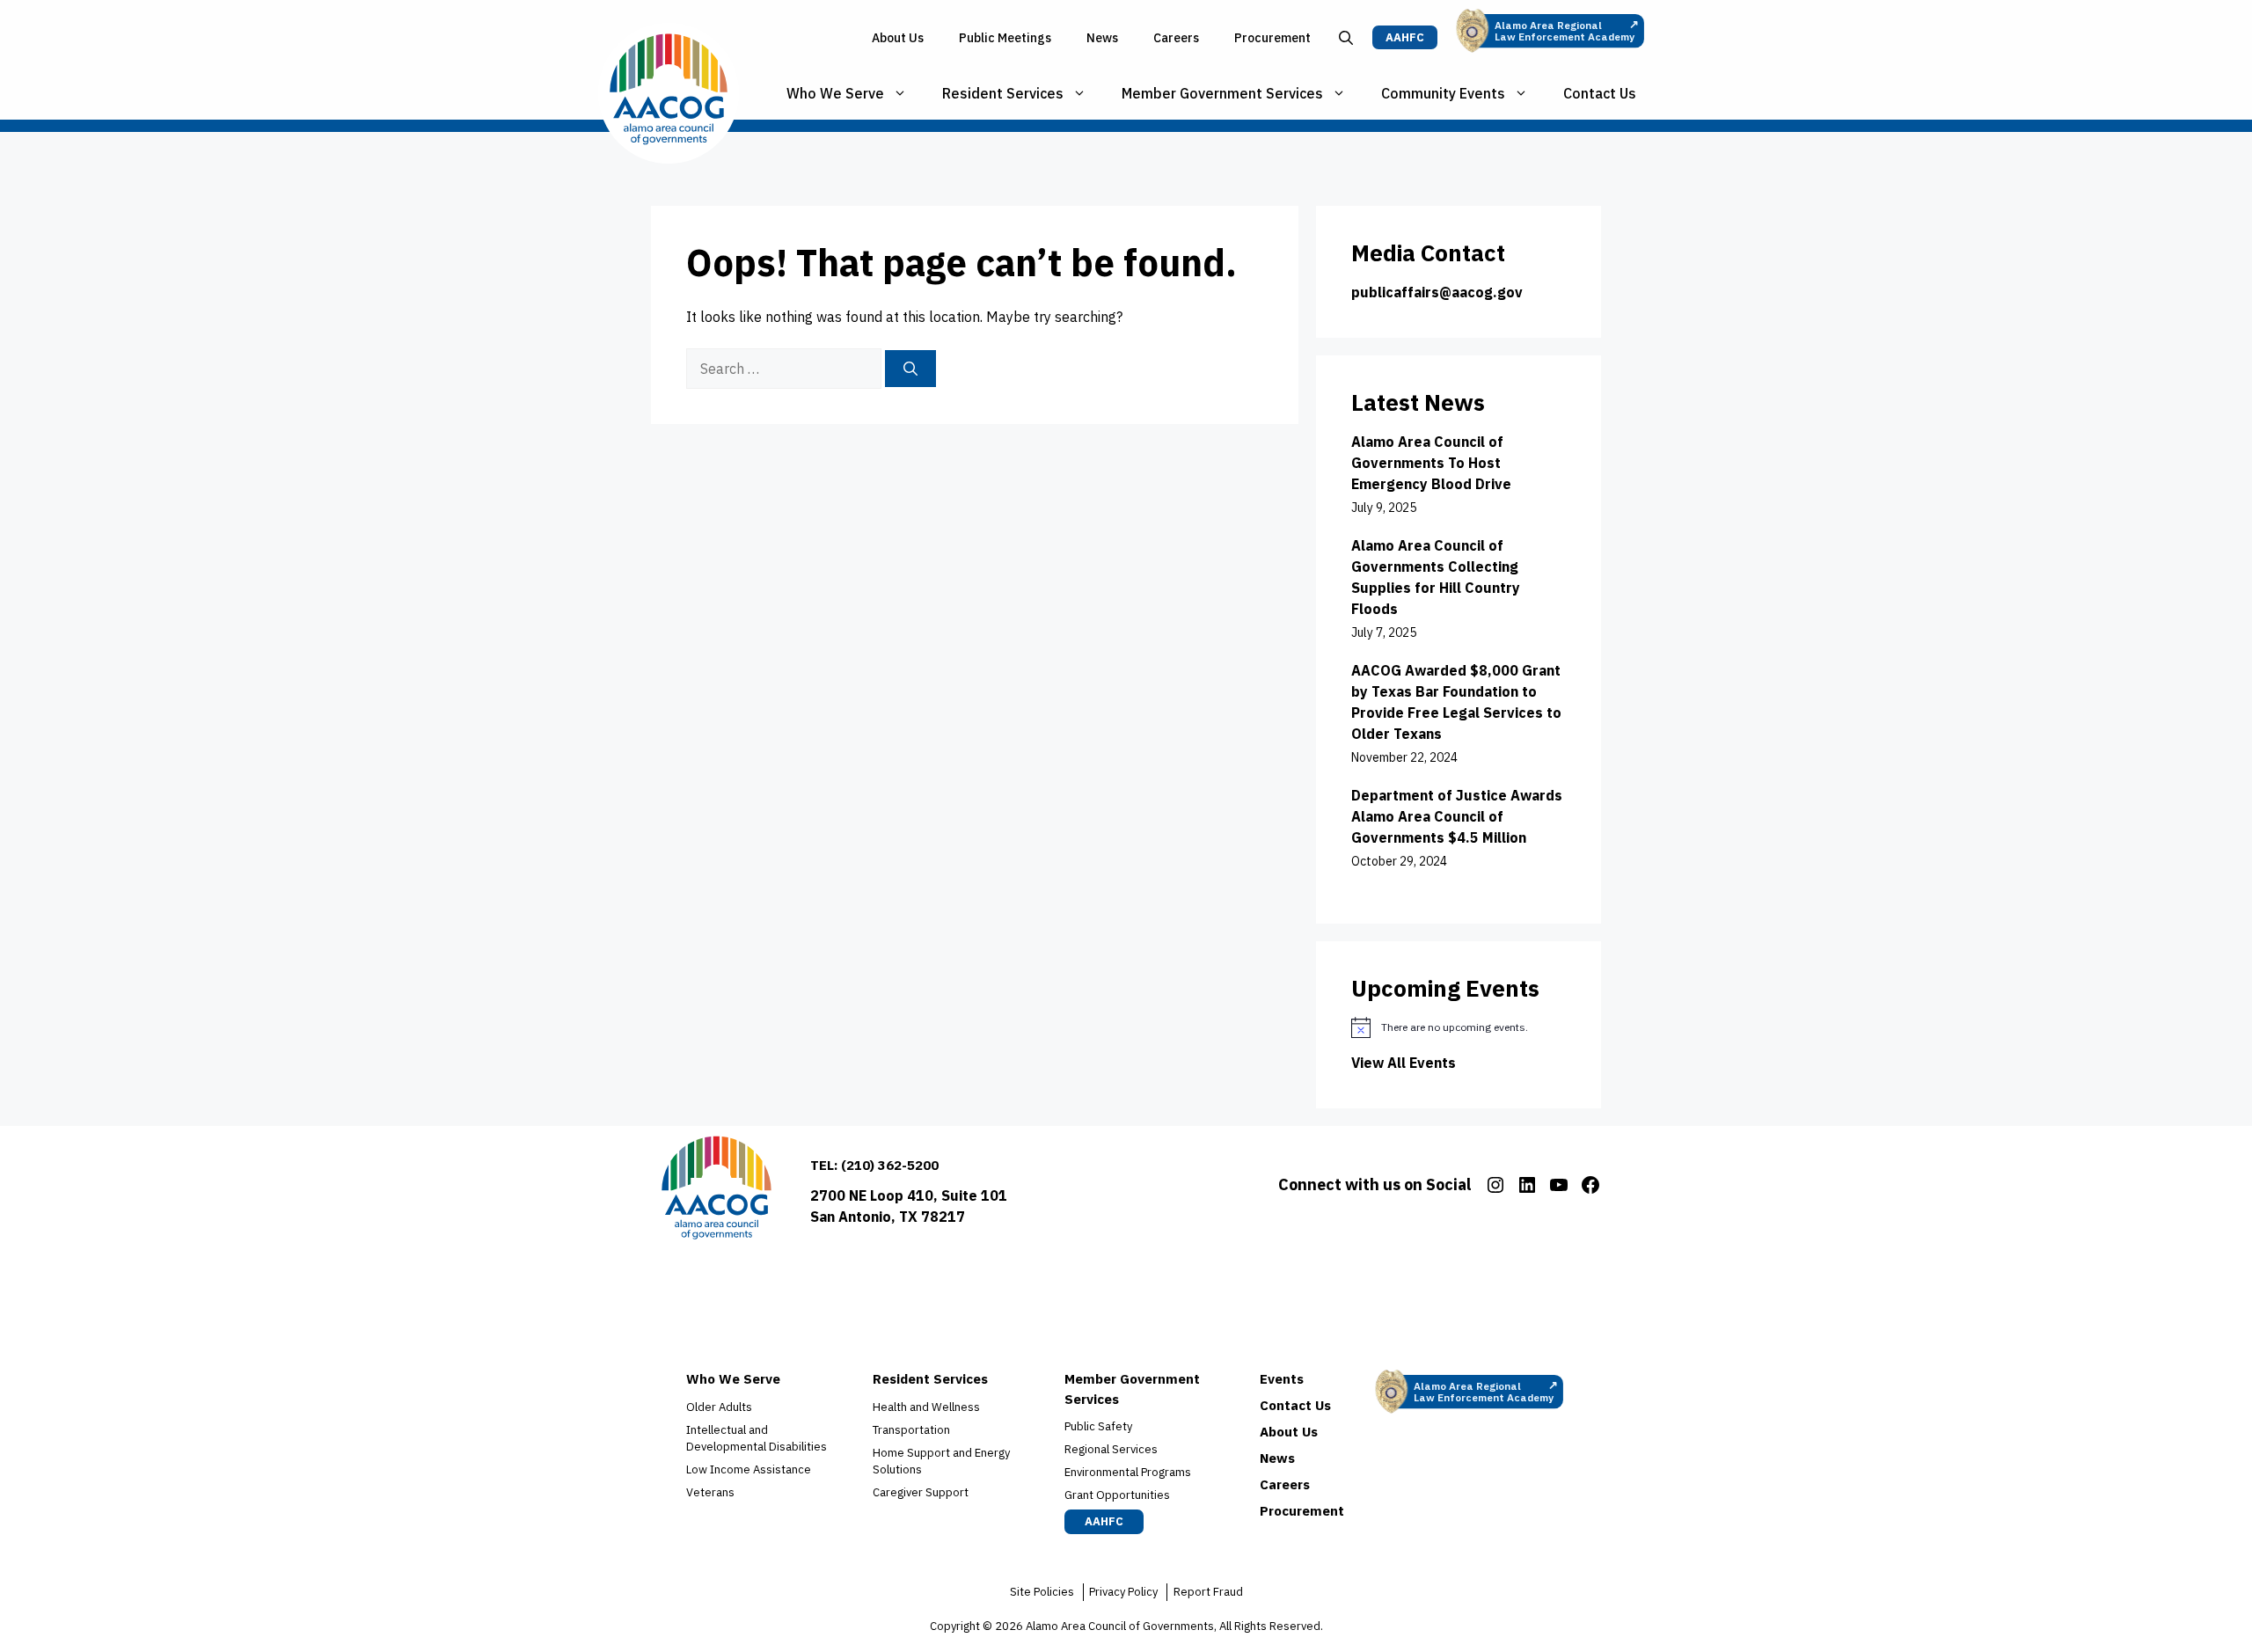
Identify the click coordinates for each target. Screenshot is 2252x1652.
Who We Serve (835, 93)
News (1102, 38)
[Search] (910, 369)
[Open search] (1346, 38)
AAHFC (1405, 37)
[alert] (1459, 1027)
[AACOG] (669, 93)
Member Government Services (1222, 93)
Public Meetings (1005, 38)
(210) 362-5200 (890, 1165)
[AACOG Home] (717, 1191)
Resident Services (1003, 93)
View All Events (1404, 1063)
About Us (898, 38)
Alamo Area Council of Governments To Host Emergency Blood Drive (1431, 463)
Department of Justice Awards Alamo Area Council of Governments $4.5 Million (1457, 816)
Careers (1176, 38)
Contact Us (1600, 93)
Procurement (1272, 38)
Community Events (1443, 93)
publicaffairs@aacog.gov (1437, 292)
